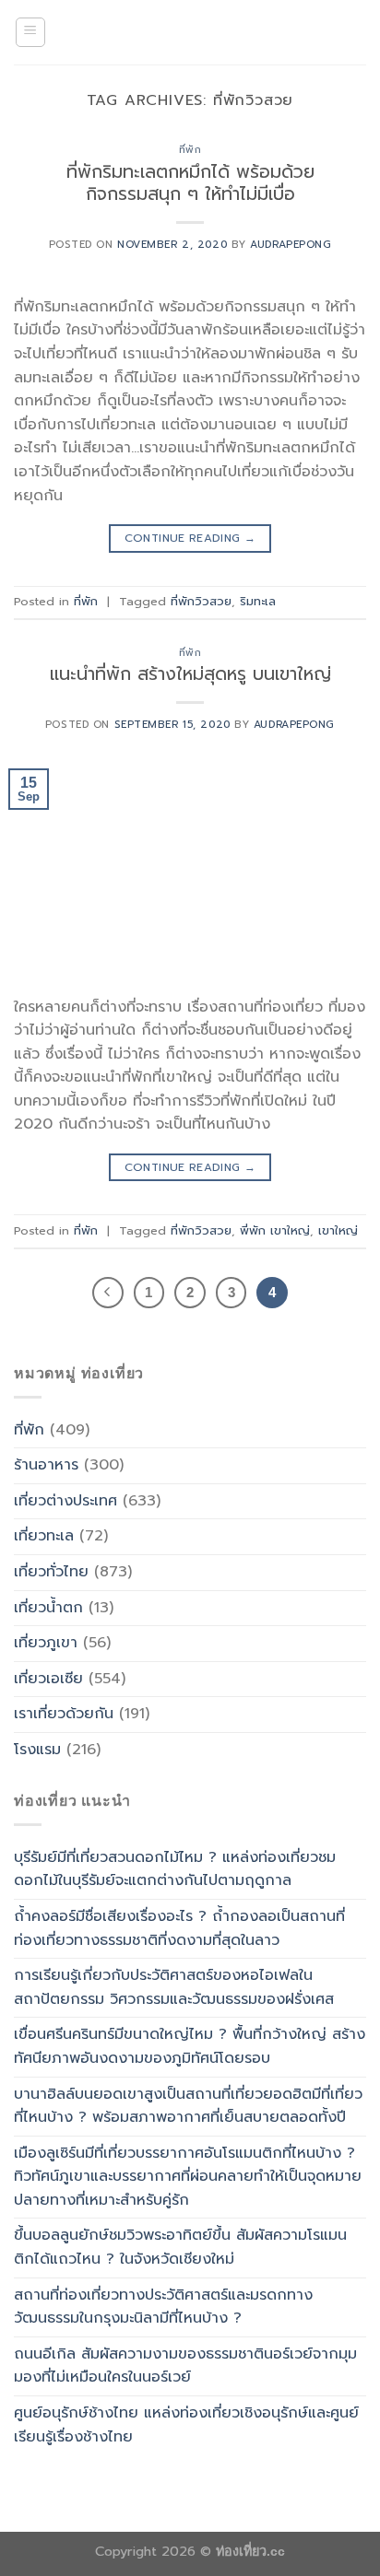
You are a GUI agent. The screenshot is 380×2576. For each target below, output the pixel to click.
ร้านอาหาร (46, 1465)
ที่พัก (190, 150)
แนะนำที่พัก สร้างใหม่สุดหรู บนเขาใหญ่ (190, 674)
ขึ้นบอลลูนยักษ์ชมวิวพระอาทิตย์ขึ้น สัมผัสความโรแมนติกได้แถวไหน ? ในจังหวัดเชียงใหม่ (180, 2247)
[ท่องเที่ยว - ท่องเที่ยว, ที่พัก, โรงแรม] (190, 32)
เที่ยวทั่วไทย (51, 1572)
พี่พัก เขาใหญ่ (275, 1230)
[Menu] (31, 32)
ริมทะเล (258, 601)
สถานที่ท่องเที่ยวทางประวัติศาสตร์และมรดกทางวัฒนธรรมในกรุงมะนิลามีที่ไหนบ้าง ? (163, 2307)
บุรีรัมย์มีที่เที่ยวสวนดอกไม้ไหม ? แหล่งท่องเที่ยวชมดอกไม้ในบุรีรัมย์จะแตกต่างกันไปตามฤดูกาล (175, 1869)
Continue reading (190, 538)
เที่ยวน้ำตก (48, 1608)
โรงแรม (37, 1750)
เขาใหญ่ (338, 1230)
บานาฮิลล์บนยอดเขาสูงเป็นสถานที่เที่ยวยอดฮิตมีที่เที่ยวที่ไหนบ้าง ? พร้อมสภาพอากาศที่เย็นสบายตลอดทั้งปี (188, 2106)
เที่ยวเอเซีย (48, 1679)
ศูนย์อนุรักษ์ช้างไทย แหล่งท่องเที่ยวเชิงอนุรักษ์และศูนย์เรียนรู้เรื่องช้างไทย (186, 2425)
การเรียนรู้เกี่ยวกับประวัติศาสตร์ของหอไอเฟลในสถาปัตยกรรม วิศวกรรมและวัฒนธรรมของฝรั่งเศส (174, 1987)
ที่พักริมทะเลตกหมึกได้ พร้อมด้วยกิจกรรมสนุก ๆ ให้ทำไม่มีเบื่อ (190, 183)
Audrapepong (291, 245)
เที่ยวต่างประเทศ (65, 1501)
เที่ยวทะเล (44, 1536)
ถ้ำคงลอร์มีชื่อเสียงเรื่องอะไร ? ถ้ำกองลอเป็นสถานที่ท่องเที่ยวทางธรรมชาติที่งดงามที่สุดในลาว (179, 1928)
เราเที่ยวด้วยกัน (64, 1714)
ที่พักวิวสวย (201, 601)
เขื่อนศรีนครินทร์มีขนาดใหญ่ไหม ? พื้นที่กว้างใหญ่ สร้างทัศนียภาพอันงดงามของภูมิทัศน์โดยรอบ (190, 2046)
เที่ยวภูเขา (46, 1643)
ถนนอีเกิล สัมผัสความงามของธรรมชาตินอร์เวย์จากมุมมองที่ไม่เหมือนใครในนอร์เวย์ (185, 2366)
